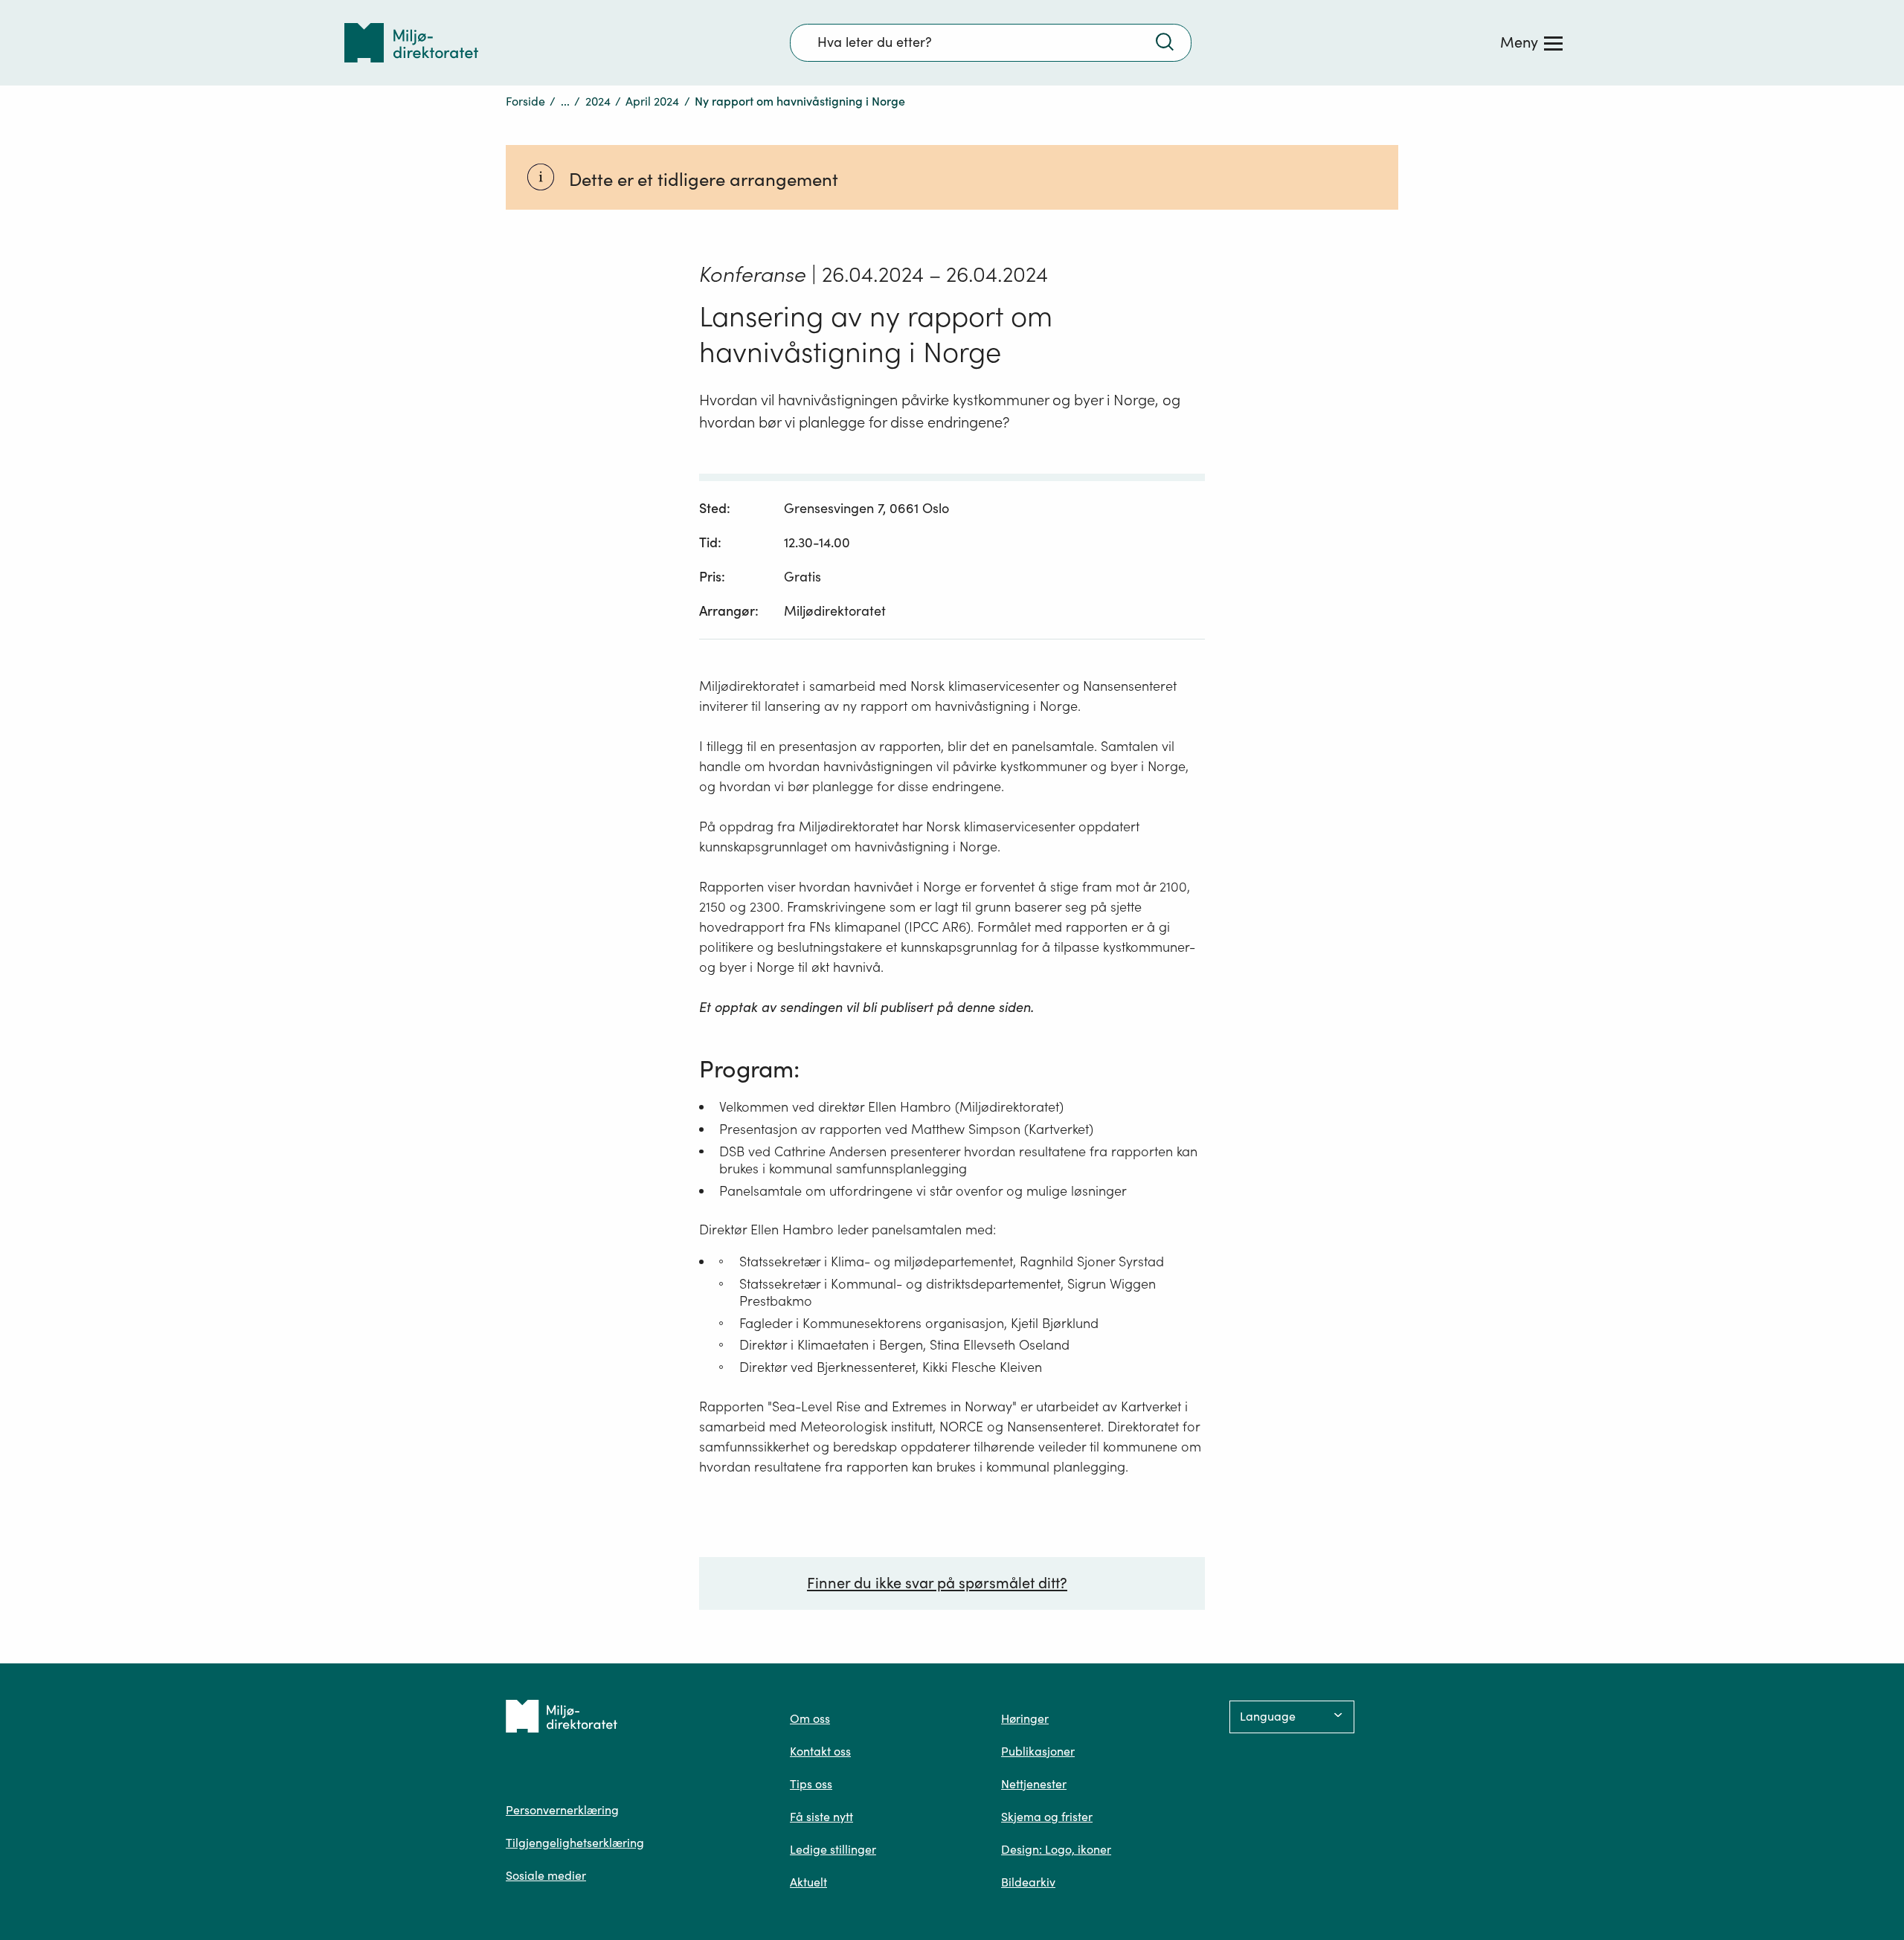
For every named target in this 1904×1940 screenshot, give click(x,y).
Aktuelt (808, 1882)
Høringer (1025, 1718)
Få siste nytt (821, 1817)
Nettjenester (1034, 1784)
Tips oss (811, 1784)
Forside (525, 101)
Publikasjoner (1038, 1751)
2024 (598, 101)
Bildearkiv (1028, 1882)
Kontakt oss (820, 1751)
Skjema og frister (1047, 1817)
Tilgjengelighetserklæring (575, 1843)
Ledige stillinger (833, 1849)
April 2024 (652, 101)
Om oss (810, 1718)
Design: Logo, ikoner (1056, 1849)
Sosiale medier (546, 1875)
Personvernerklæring (562, 1810)
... (565, 101)
